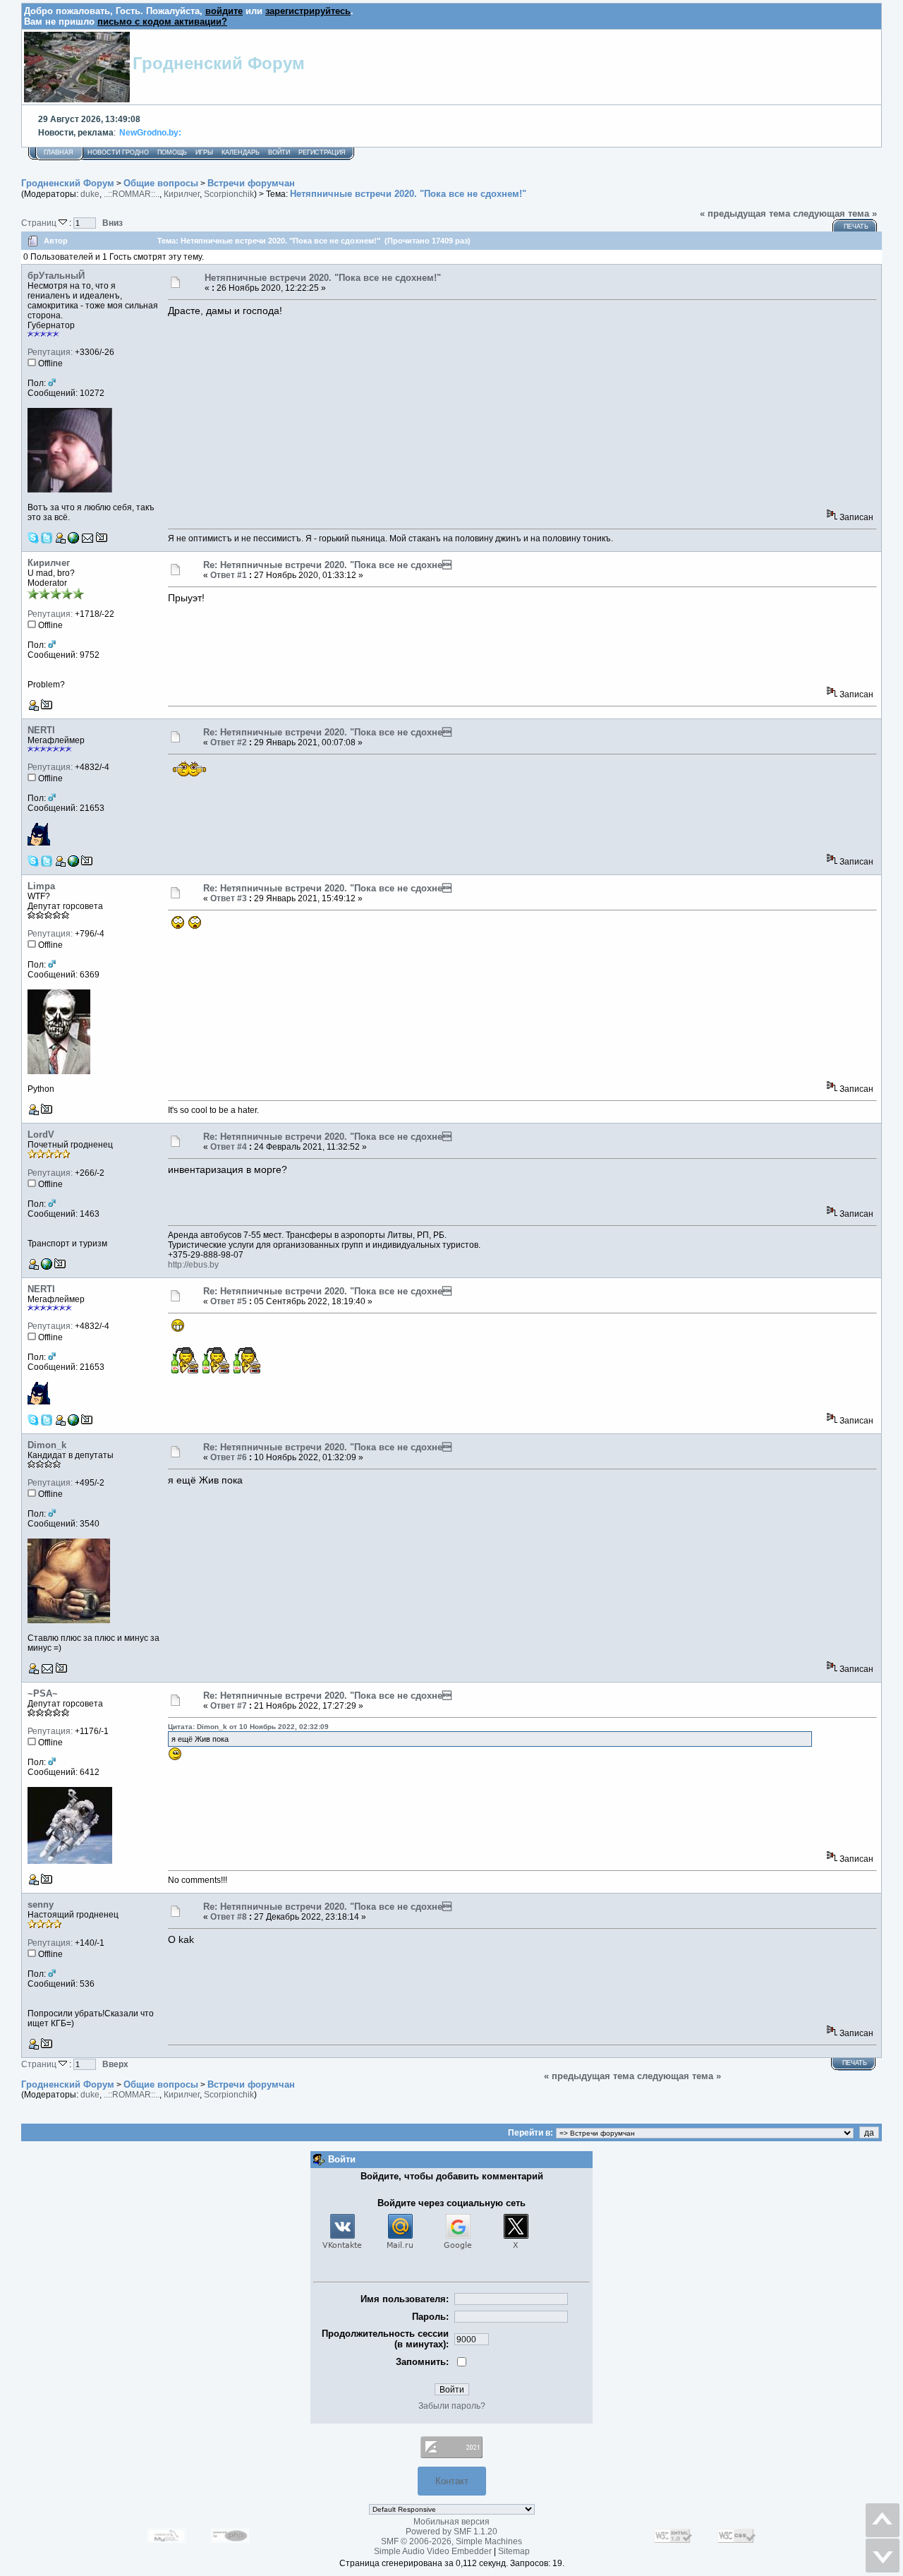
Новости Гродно (118, 152)
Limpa (41, 886)
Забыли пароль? (452, 2406)
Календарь (241, 152)
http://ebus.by (193, 1265)
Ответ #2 (229, 742)
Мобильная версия (451, 2522)
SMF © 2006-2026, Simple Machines (451, 2541)
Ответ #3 (229, 898)
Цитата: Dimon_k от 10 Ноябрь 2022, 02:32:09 (248, 1727)
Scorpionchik (229, 194)
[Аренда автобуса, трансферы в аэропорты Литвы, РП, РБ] (47, 1267)
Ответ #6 (229, 1457)
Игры (204, 152)
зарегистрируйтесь (308, 11)
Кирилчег (182, 194)
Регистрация (322, 152)
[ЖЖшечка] (73, 541)
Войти (279, 152)
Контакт (452, 2481)
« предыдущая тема (745, 213)
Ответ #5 (229, 1301)
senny (41, 1904)
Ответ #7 (229, 1706)
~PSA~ (43, 1693)
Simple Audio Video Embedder (433, 2551)
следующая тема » (835, 213)
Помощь (172, 152)
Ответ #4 (229, 1147)
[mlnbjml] (73, 864)
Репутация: (50, 352)
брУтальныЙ (56, 276)
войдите (224, 11)
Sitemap (514, 2551)
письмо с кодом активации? (162, 22)
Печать (856, 227)
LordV (41, 1134)
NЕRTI (41, 730)
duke (90, 194)
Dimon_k (47, 1445)
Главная (59, 152)
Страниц (40, 223)
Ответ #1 (229, 575)
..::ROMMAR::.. (132, 194)
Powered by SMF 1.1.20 (451, 2532)
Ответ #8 (229, 1917)
